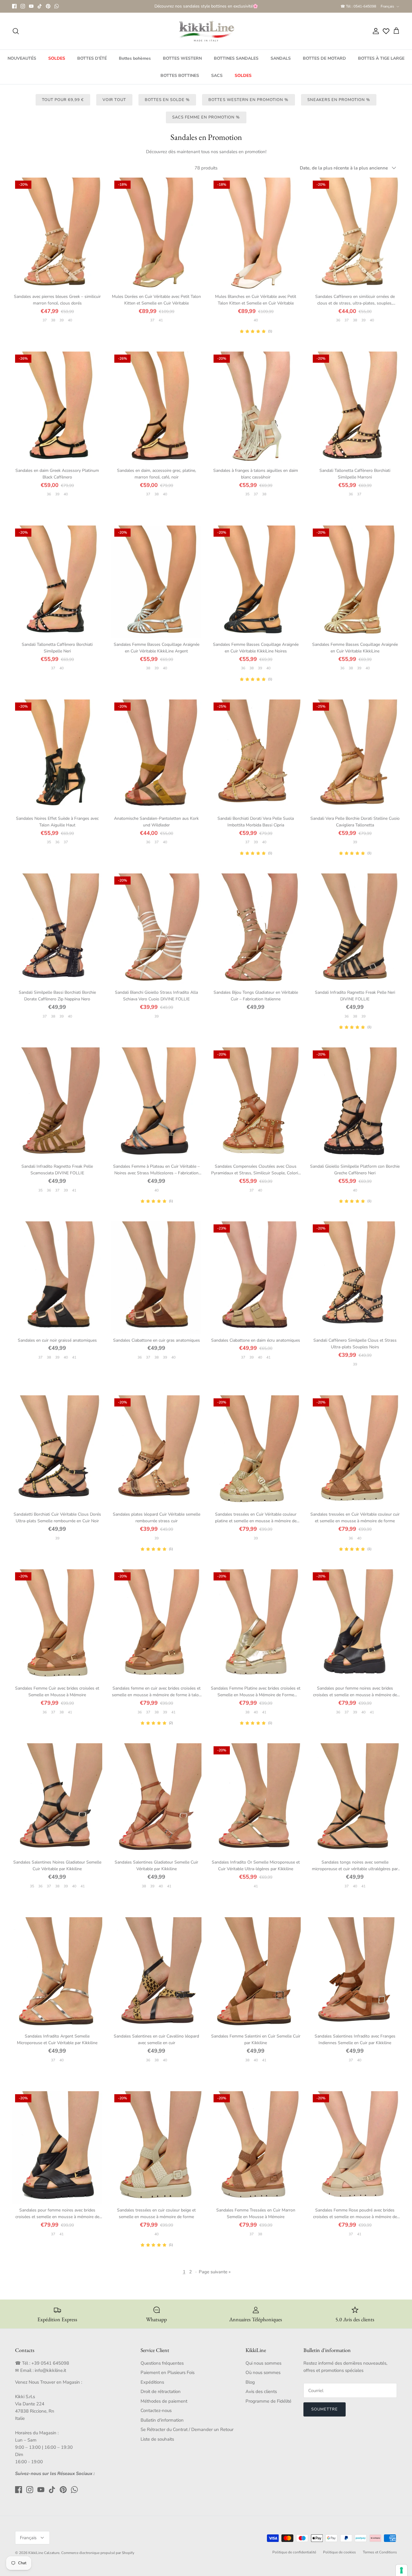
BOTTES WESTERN (182, 63)
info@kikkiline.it (50, 2376)
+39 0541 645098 (50, 2368)
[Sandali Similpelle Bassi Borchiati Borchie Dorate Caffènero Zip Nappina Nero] (57, 935)
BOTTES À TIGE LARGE (381, 63)
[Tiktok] (40, 9)
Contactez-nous (156, 2416)
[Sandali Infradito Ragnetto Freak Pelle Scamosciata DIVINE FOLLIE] (57, 1109)
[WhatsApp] (57, 9)
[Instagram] (23, 9)
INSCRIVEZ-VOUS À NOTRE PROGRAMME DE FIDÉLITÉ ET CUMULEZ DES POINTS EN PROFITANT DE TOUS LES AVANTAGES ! (206, 10)
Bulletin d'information (162, 2425)
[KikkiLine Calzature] (206, 36)
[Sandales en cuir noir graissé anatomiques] (57, 1283)
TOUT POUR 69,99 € (63, 105)
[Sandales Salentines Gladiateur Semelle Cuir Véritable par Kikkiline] (156, 1805)
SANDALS (281, 63)
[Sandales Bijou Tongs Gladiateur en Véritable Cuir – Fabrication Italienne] (256, 935)
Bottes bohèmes (135, 63)
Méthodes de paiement (164, 2406)
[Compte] (375, 36)
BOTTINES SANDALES (236, 63)
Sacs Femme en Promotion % (206, 122)
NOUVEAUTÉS (22, 63)
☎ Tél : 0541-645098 (358, 9)
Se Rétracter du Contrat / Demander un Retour (187, 2435)
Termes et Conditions (380, 2557)
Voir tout (114, 105)
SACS (217, 81)
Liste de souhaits (157, 2444)
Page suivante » (215, 2277)
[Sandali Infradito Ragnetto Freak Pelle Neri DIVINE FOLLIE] (355, 935)
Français (387, 9)
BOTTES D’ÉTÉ (92, 63)
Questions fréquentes (162, 2368)
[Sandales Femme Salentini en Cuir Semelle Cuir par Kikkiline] (256, 1979)
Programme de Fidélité (268, 2406)
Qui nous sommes (263, 2368)
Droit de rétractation (161, 2397)
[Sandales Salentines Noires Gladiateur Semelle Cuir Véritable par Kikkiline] (57, 1805)
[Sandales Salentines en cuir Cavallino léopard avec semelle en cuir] (156, 1979)
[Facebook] (14, 9)
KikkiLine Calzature (44, 2558)
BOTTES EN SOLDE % (167, 105)
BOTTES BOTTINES (180, 81)
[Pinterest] (48, 9)
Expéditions (152, 2387)
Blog (250, 2387)
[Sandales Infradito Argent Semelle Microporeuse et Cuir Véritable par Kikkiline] (57, 1979)
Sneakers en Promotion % (339, 105)
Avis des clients (261, 2397)
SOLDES (57, 63)
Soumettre (325, 2414)
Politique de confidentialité (294, 2557)
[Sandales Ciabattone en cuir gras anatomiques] (156, 1283)
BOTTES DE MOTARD (324, 63)
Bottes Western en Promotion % (248, 105)
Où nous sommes (263, 2378)
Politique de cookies (339, 2557)
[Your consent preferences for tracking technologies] (401, 2570)
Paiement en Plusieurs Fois (168, 2378)
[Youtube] (31, 9)
